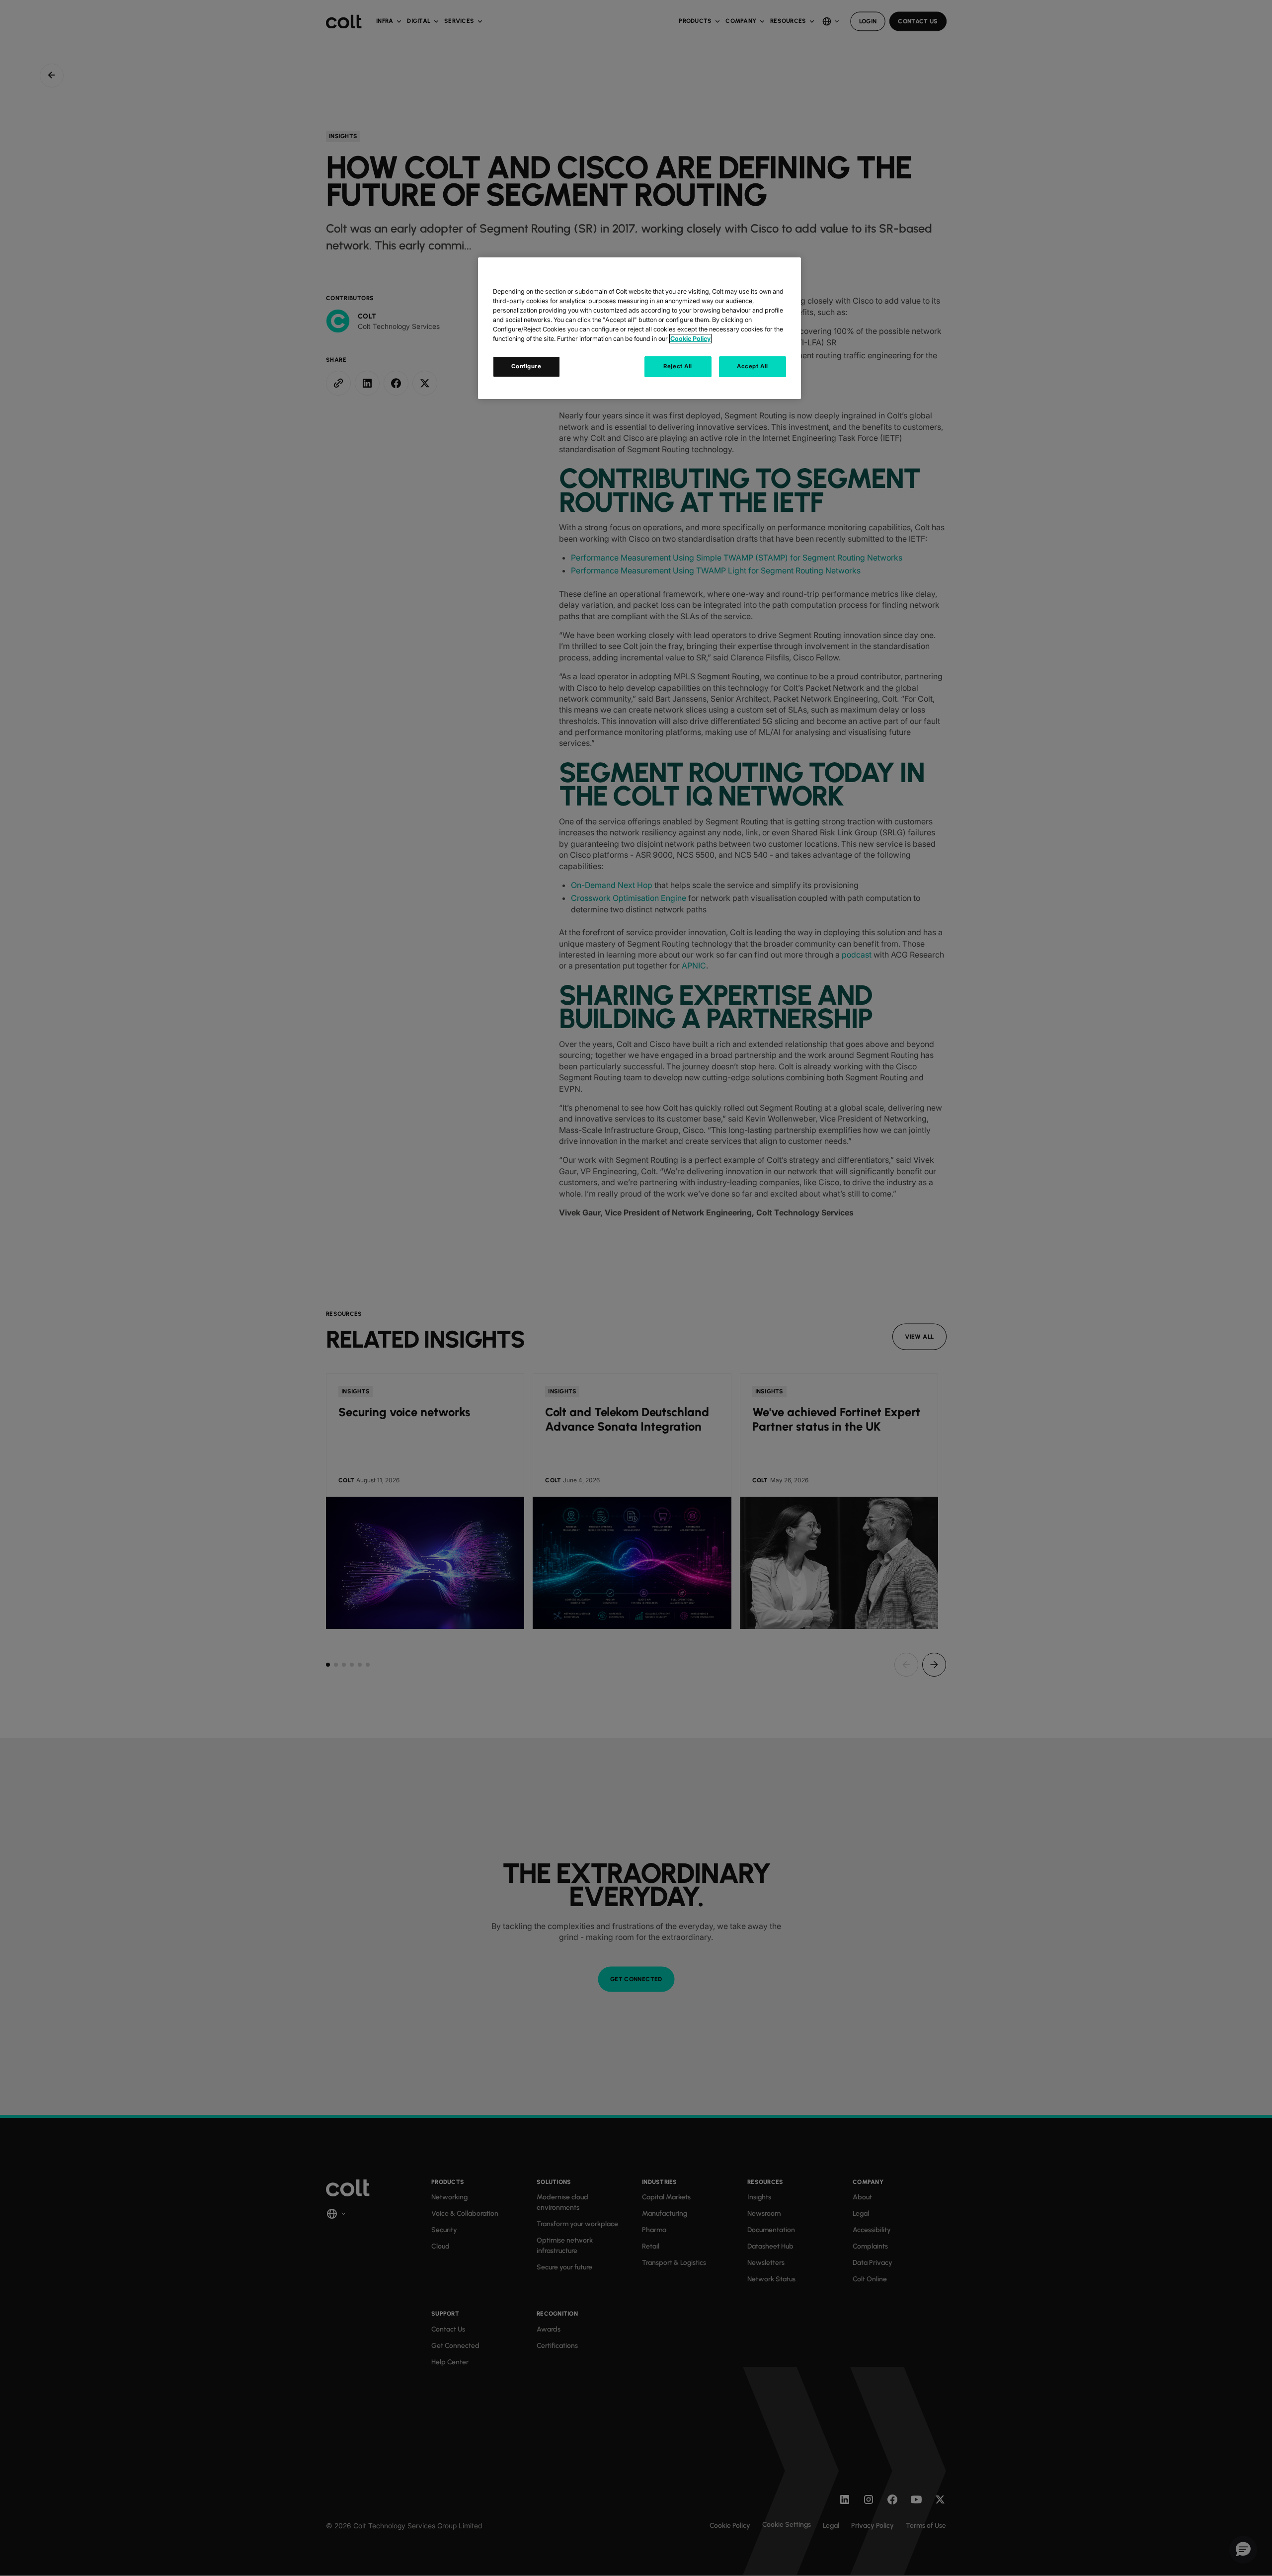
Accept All (753, 366)
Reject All (678, 366)
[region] (639, 328)
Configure (526, 366)
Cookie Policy (690, 339)
